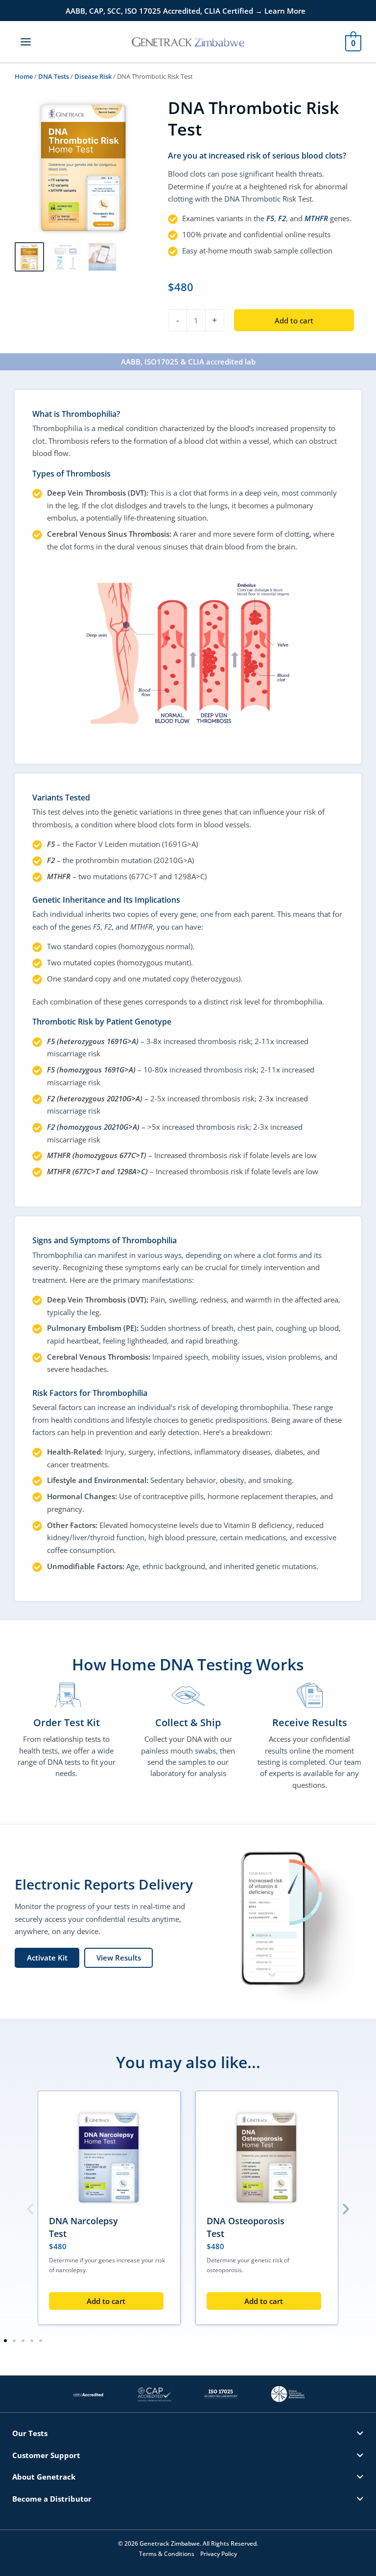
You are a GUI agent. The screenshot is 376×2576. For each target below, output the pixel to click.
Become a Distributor (52, 2499)
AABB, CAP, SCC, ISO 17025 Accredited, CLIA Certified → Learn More (186, 11)
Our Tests (30, 2433)
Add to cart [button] (106, 2301)
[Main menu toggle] (26, 41)
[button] (30, 2209)
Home (24, 76)
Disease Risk (93, 76)
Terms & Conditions (167, 2554)
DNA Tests (54, 76)
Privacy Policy (219, 2554)
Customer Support (46, 2455)
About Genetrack (44, 2477)
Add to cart (294, 320)
